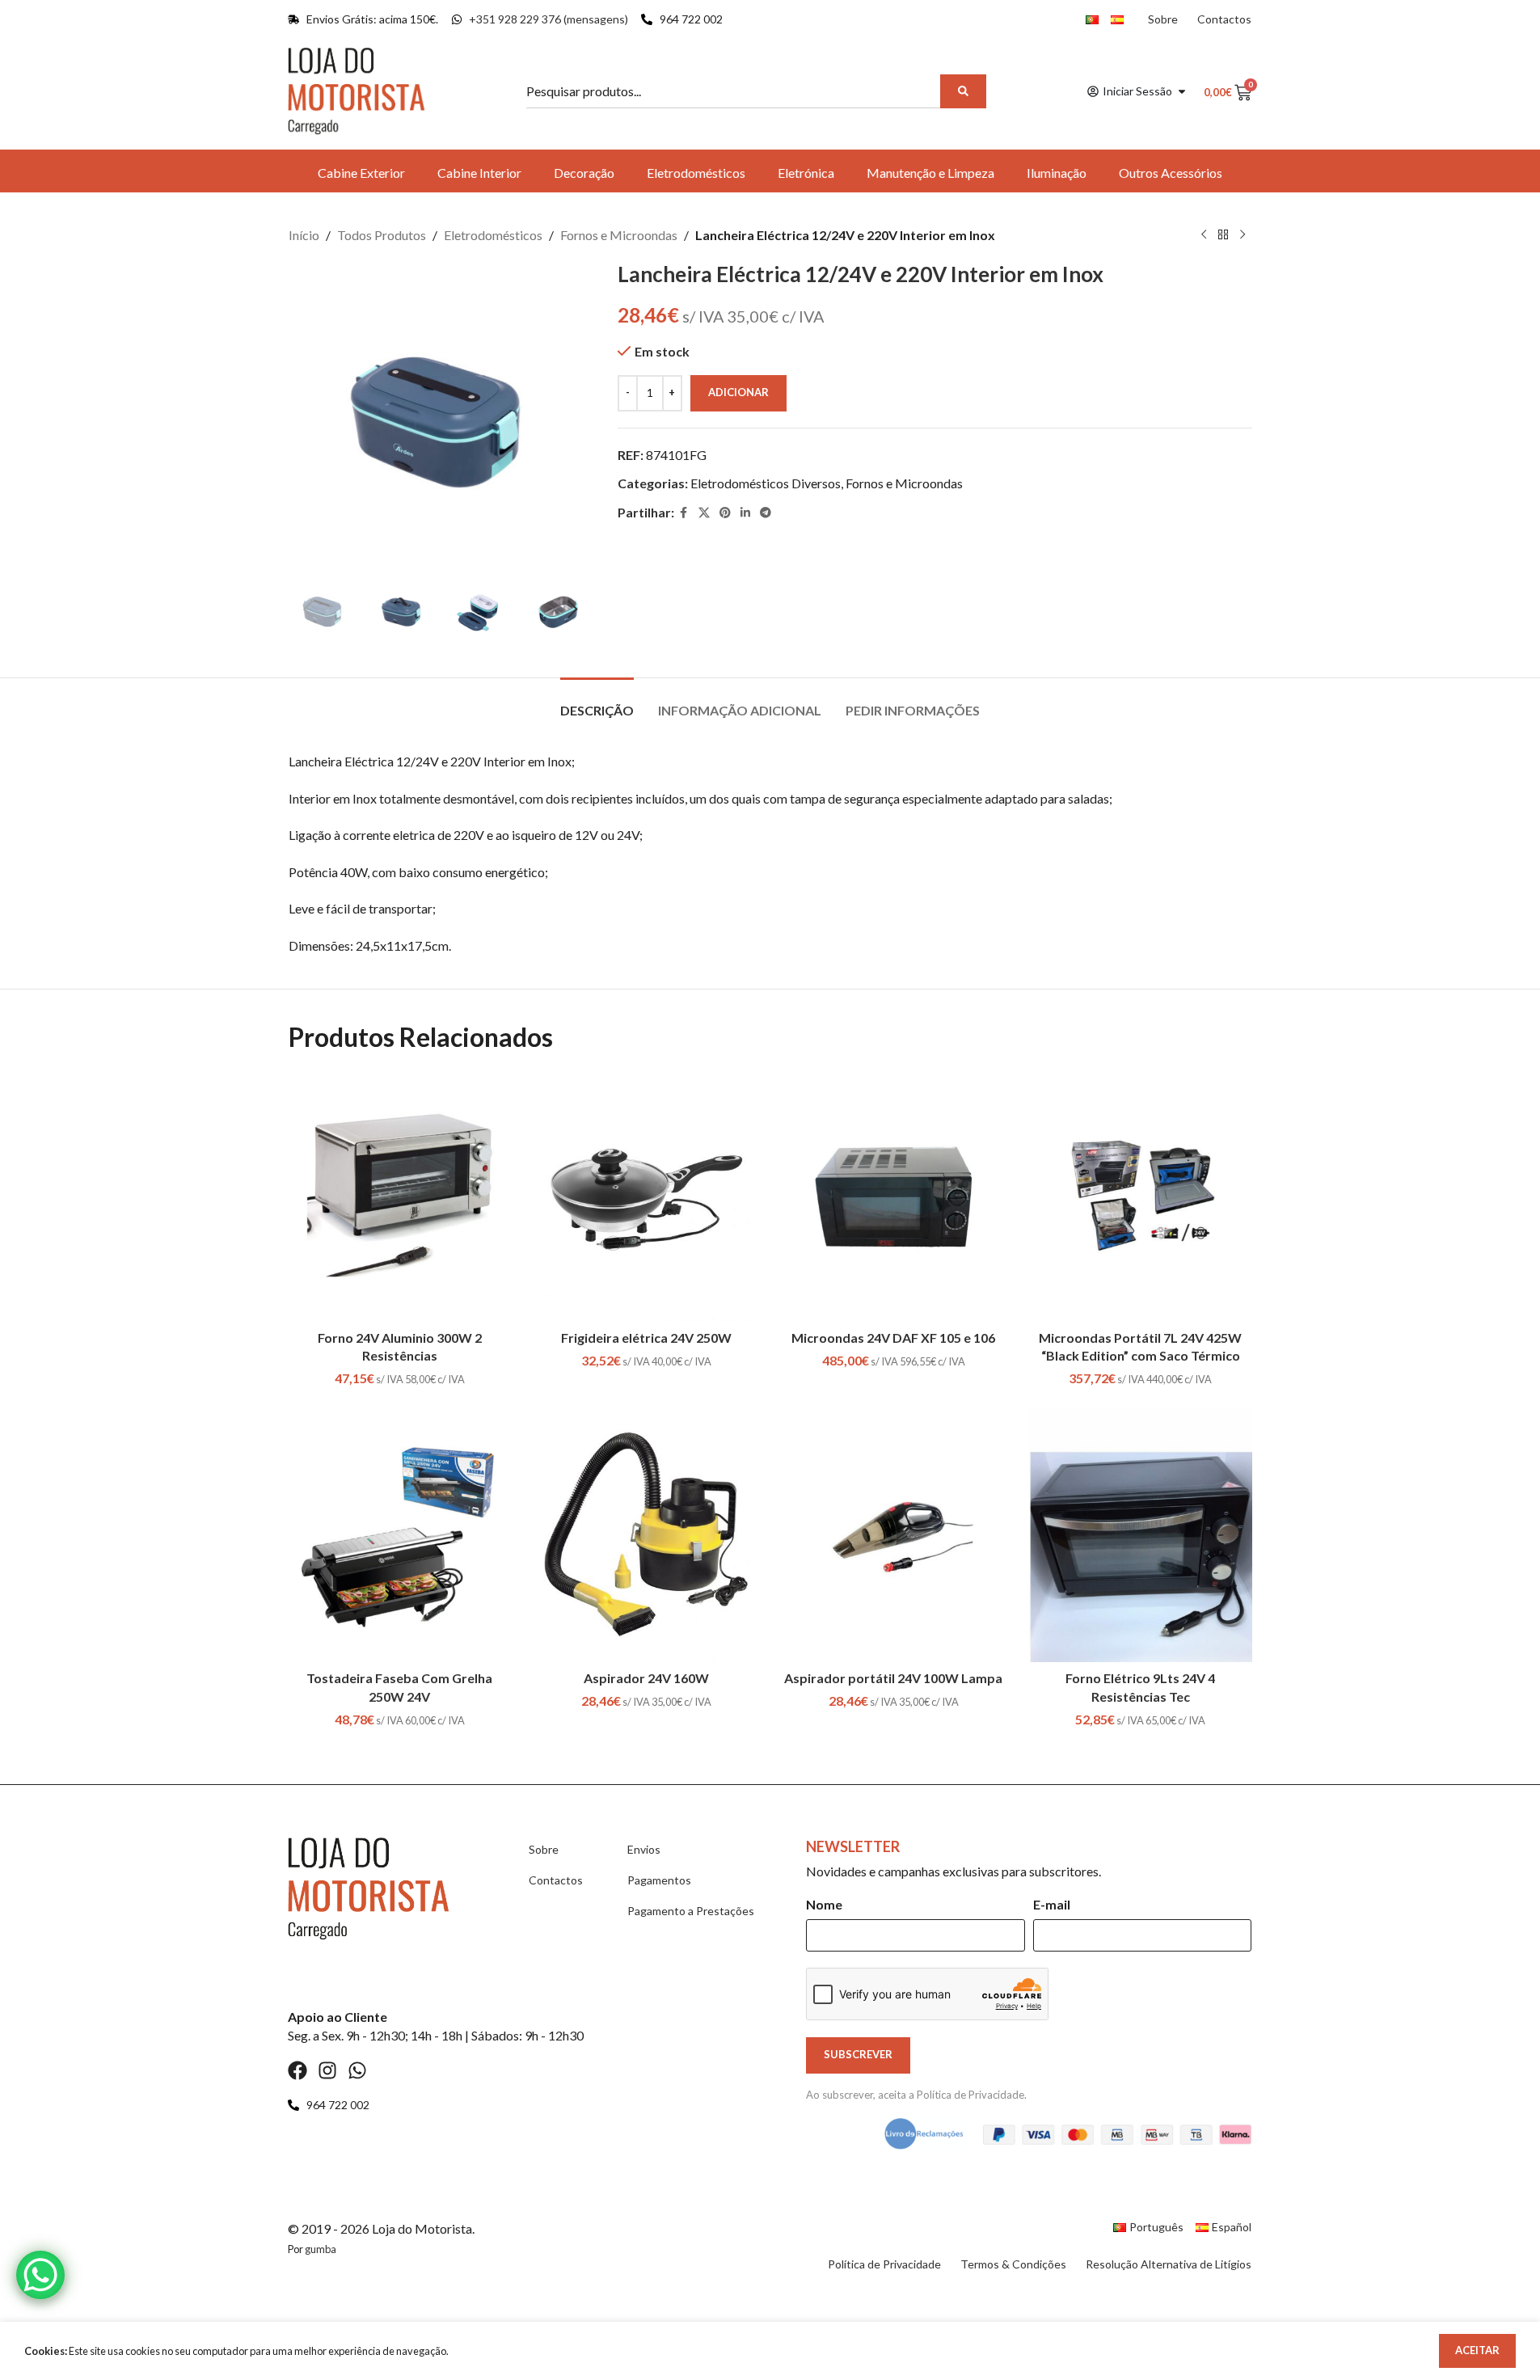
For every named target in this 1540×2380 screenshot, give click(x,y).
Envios (644, 1849)
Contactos (1224, 19)
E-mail (1052, 1904)
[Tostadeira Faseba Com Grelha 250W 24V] (400, 1536)
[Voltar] (1223, 235)
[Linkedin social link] (745, 513)
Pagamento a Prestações (691, 1911)
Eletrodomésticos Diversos (766, 483)
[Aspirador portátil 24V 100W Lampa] (894, 1536)
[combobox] (736, 91)
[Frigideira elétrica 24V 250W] (647, 1195)
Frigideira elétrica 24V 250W (646, 1338)
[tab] (597, 702)
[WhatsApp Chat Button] (40, 2275)
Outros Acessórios (1171, 173)
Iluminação (1057, 173)
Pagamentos (659, 1880)
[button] (309, 610)
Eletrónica (806, 173)
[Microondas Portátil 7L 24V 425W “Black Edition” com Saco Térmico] (1141, 1195)
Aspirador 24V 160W (646, 1678)
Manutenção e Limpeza (930, 173)
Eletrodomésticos (696, 173)
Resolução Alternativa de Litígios (1169, 2264)
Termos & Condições (1013, 2264)
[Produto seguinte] (1243, 235)
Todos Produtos (382, 235)
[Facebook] (297, 2070)
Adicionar (738, 392)
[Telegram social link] (766, 513)
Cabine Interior (479, 173)
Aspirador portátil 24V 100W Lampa (893, 1678)
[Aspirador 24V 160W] (647, 1536)
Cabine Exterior (361, 173)
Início (304, 235)
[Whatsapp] (357, 2070)
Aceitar (1477, 2350)
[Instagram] (327, 2070)
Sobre (1163, 19)
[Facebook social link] (684, 513)
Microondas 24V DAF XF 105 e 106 (893, 1338)
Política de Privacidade (970, 2095)
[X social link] (704, 513)
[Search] (963, 91)
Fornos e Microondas (619, 235)
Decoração (584, 173)
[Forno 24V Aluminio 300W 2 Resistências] (400, 1195)
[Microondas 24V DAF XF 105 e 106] (894, 1195)
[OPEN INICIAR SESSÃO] (1182, 91)
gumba (321, 2249)
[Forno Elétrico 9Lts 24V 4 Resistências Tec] (1141, 1536)
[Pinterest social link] (725, 513)
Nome (824, 1904)
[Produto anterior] (1204, 235)
